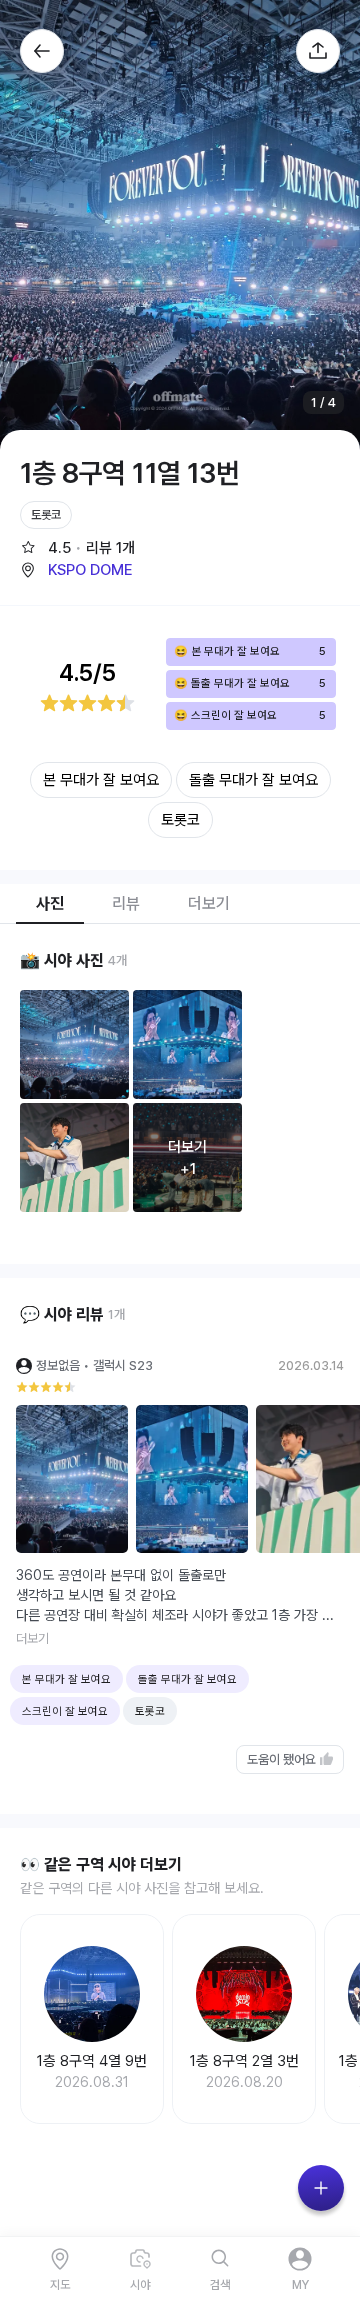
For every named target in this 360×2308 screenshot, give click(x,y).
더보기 (32, 1638)
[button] (76, 570)
